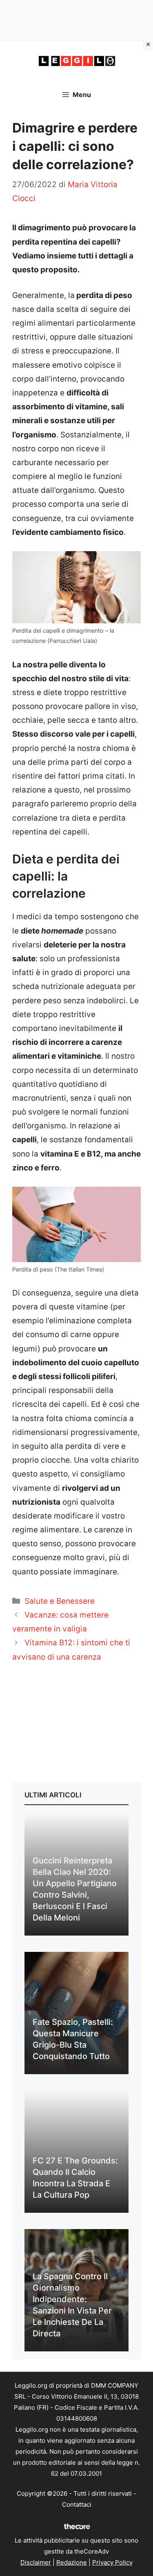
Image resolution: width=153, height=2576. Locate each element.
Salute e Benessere (60, 1601)
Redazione (72, 2562)
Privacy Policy (112, 2562)
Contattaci (77, 2504)
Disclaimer (36, 2562)
